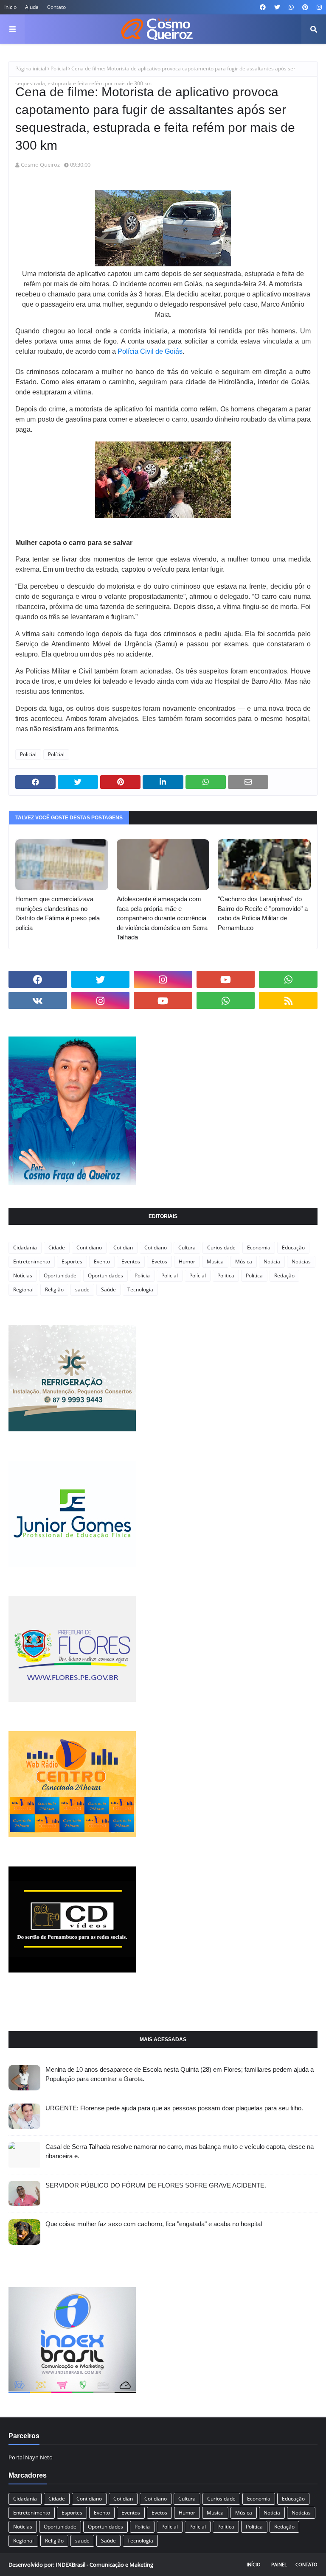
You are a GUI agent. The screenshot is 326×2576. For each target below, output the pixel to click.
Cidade (57, 1247)
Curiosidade (221, 1247)
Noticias (301, 1261)
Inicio (10, 7)
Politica (226, 1275)
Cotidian (123, 1247)
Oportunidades (105, 1275)
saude (82, 1289)
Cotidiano (156, 1247)
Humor (187, 1261)
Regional (23, 1289)
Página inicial (31, 68)
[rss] (288, 1000)
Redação (284, 1275)
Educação (293, 1247)
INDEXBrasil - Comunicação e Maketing (104, 2565)
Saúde (108, 1289)
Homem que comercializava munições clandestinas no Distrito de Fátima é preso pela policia (58, 913)
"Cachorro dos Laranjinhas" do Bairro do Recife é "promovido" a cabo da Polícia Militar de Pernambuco (263, 913)
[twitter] (277, 7)
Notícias (23, 1275)
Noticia (272, 1261)
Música (244, 1261)
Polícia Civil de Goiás (150, 351)
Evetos (159, 1261)
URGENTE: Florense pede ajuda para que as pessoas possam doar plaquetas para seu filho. (174, 2108)
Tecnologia (140, 1289)
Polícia (142, 1275)
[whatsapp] (291, 7)
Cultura (187, 1247)
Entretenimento (32, 1261)
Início (254, 2564)
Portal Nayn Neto (31, 2457)
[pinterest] (305, 7)
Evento (102, 1261)
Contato (56, 7)
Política (254, 1275)
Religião (54, 1289)
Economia (259, 1247)
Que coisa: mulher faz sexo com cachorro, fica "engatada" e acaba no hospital (154, 2224)
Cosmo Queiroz (40, 165)
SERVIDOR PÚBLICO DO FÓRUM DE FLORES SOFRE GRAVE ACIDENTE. (156, 2185)
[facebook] (263, 7)
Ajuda (32, 7)
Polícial (56, 754)
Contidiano (89, 1247)
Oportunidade (60, 1275)
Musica (215, 1261)
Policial (59, 68)
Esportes (72, 1261)
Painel (279, 2564)
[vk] (38, 1000)
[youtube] (226, 979)
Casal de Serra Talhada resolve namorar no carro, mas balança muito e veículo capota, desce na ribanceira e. (180, 2151)
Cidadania (25, 1247)
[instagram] (318, 7)
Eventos (131, 1261)
